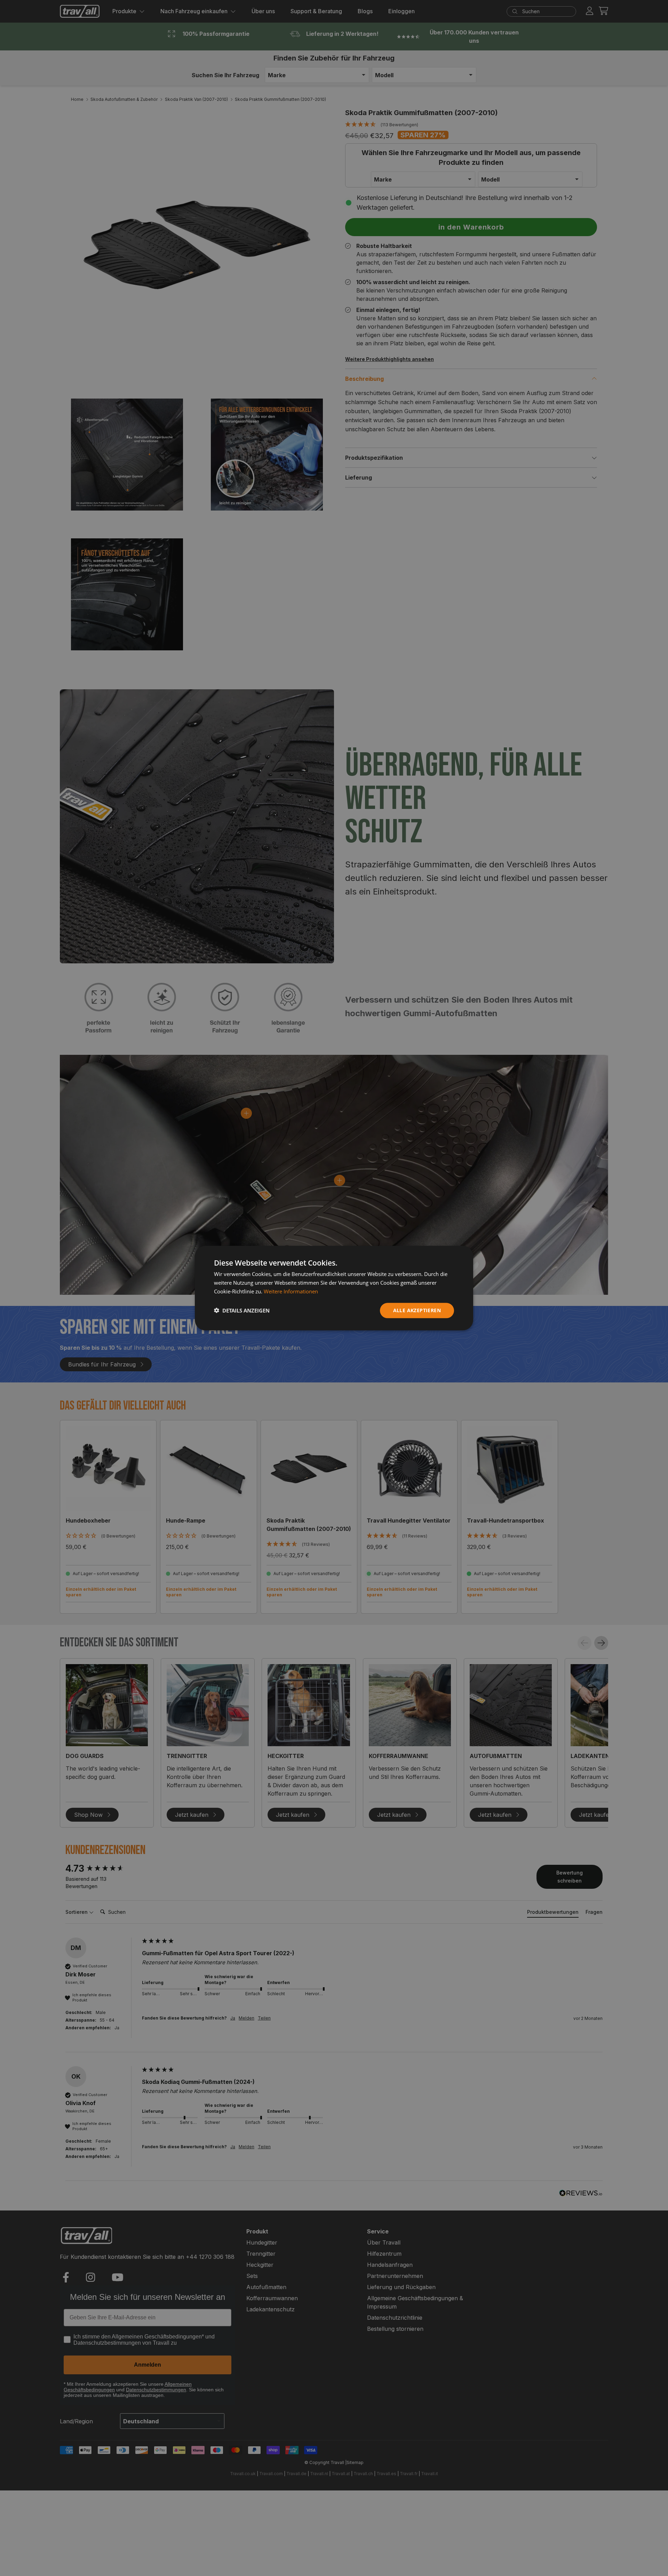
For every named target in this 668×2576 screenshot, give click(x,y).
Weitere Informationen (291, 1291)
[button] (242, 1310)
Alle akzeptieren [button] (417, 1310)
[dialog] (334, 1288)
